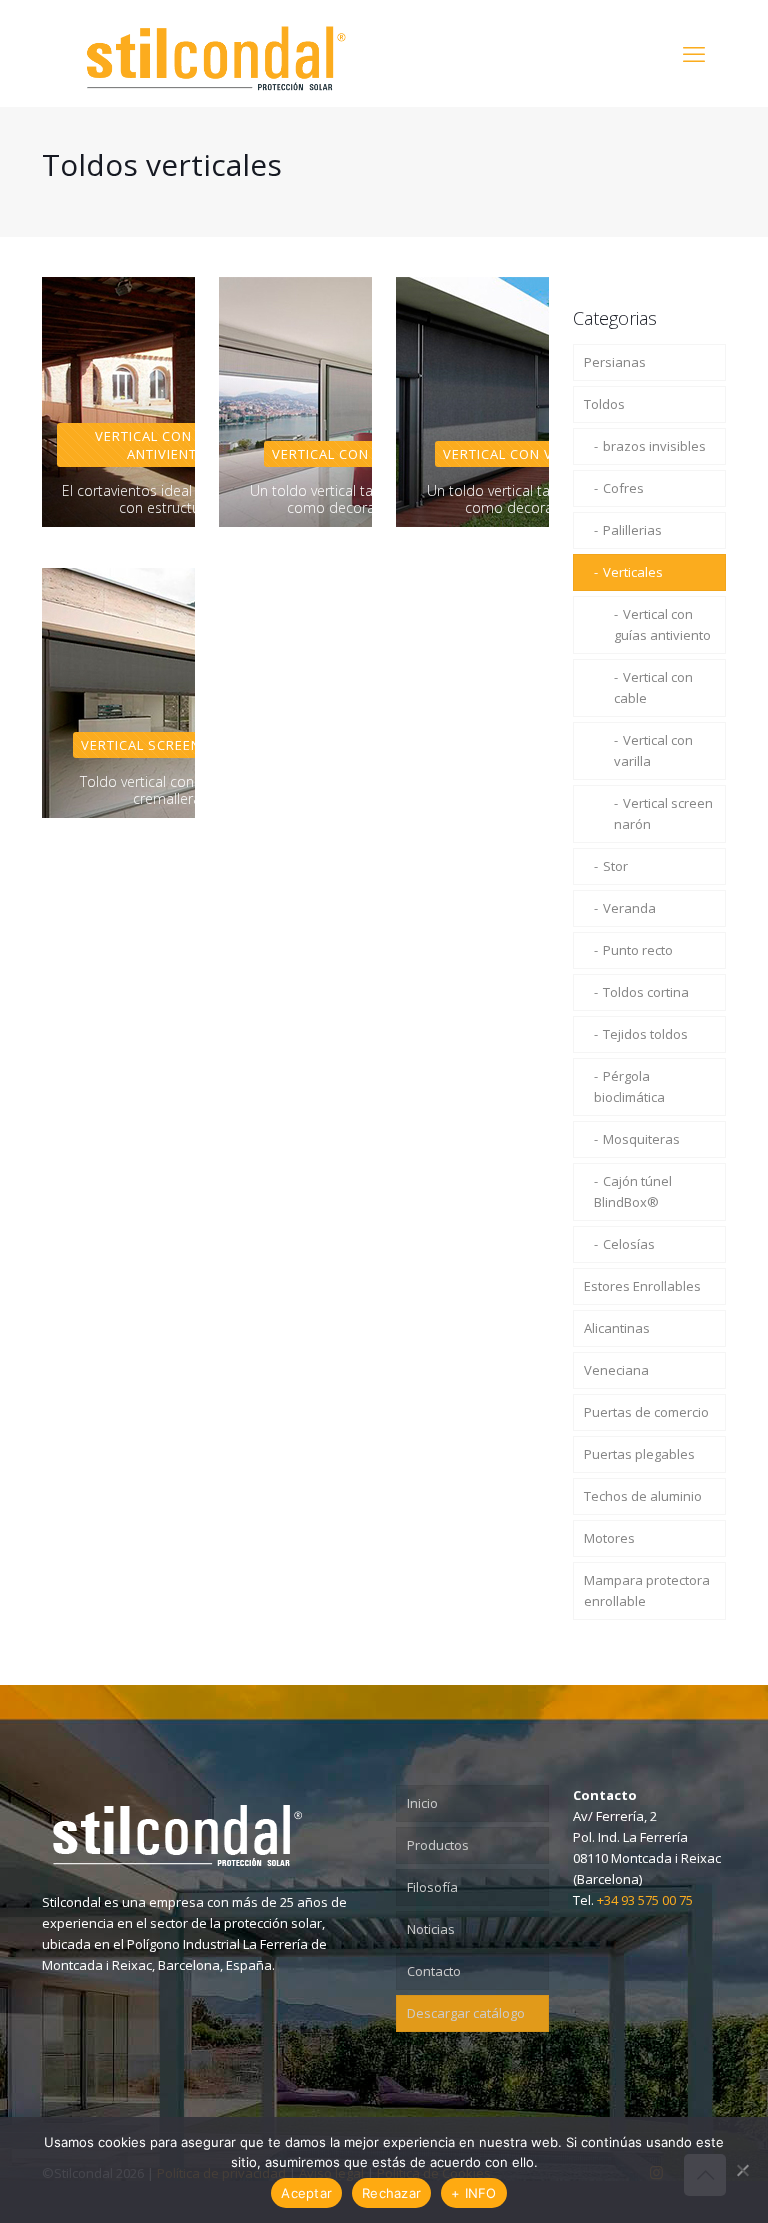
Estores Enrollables (642, 1286)
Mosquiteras (641, 1139)
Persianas (615, 362)
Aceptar (306, 2193)
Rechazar (391, 2193)
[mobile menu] (694, 53)
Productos (438, 1845)
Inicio (422, 1803)
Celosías (629, 1244)
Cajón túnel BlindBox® (633, 1191)
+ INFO (474, 2193)
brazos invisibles (654, 446)
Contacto (434, 1971)
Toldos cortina (646, 992)
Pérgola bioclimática (629, 1086)
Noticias (431, 1929)
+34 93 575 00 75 (645, 1900)
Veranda (629, 908)
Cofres (623, 488)
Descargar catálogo (466, 2013)
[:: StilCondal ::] (216, 53)
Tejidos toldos (645, 1034)
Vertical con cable (653, 687)
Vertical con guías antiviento (662, 624)
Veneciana (616, 1370)
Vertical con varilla (653, 750)
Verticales (633, 572)
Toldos (604, 404)
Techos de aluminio (643, 1496)
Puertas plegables (639, 1454)
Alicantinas (617, 1328)
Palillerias (632, 530)
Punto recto (638, 950)
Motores (609, 1538)
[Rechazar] (743, 2170)
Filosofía (432, 1887)
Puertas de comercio (646, 1412)
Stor (615, 866)
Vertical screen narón (663, 813)
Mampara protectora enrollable (647, 1590)
